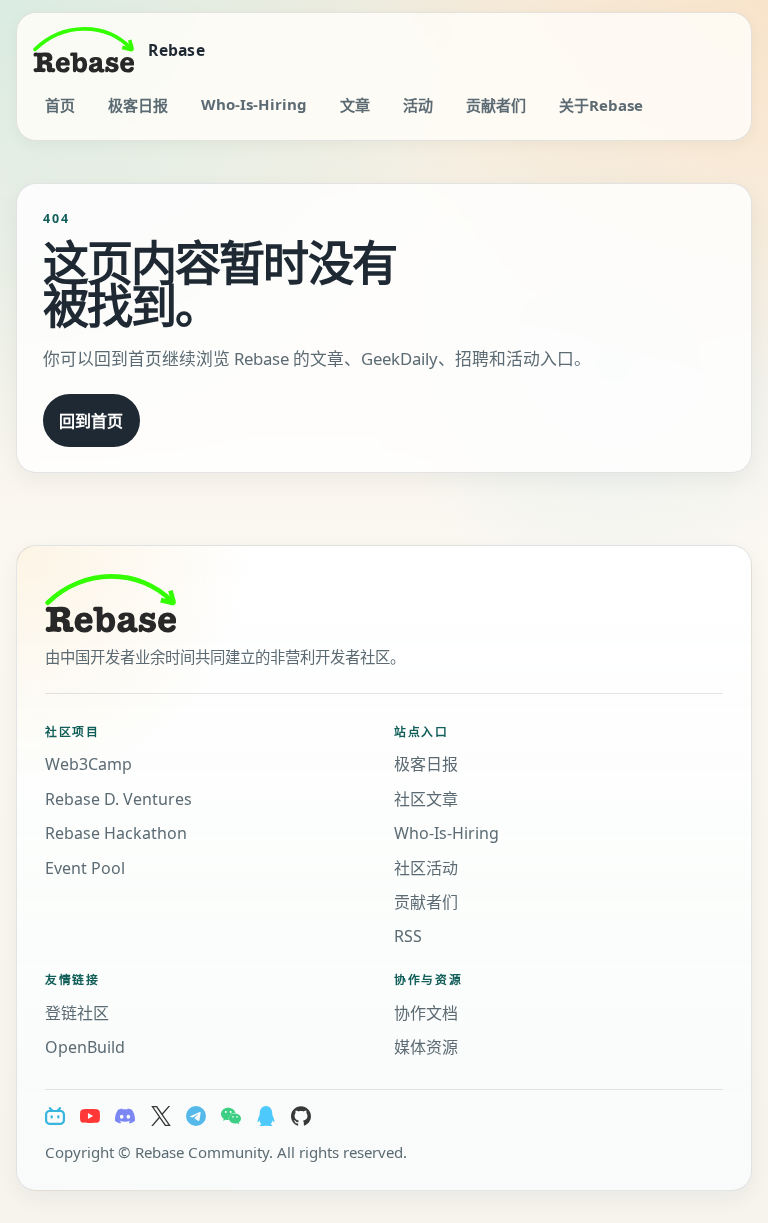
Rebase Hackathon (116, 833)
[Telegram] (196, 1116)
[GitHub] (301, 1116)
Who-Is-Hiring (254, 104)
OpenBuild (85, 1047)
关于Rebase (601, 105)
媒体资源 (426, 1047)
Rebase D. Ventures (118, 799)
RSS (408, 936)
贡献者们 (496, 105)
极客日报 (138, 105)
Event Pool (85, 868)
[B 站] (55, 1116)
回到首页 (91, 421)
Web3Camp (88, 764)
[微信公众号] (231, 1116)
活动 (418, 105)
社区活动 (426, 868)
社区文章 (426, 799)
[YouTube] (90, 1116)
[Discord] (125, 1116)
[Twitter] (161, 1116)
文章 (355, 105)
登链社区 (77, 1013)
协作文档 (426, 1013)
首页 (60, 105)
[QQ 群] (266, 1116)
